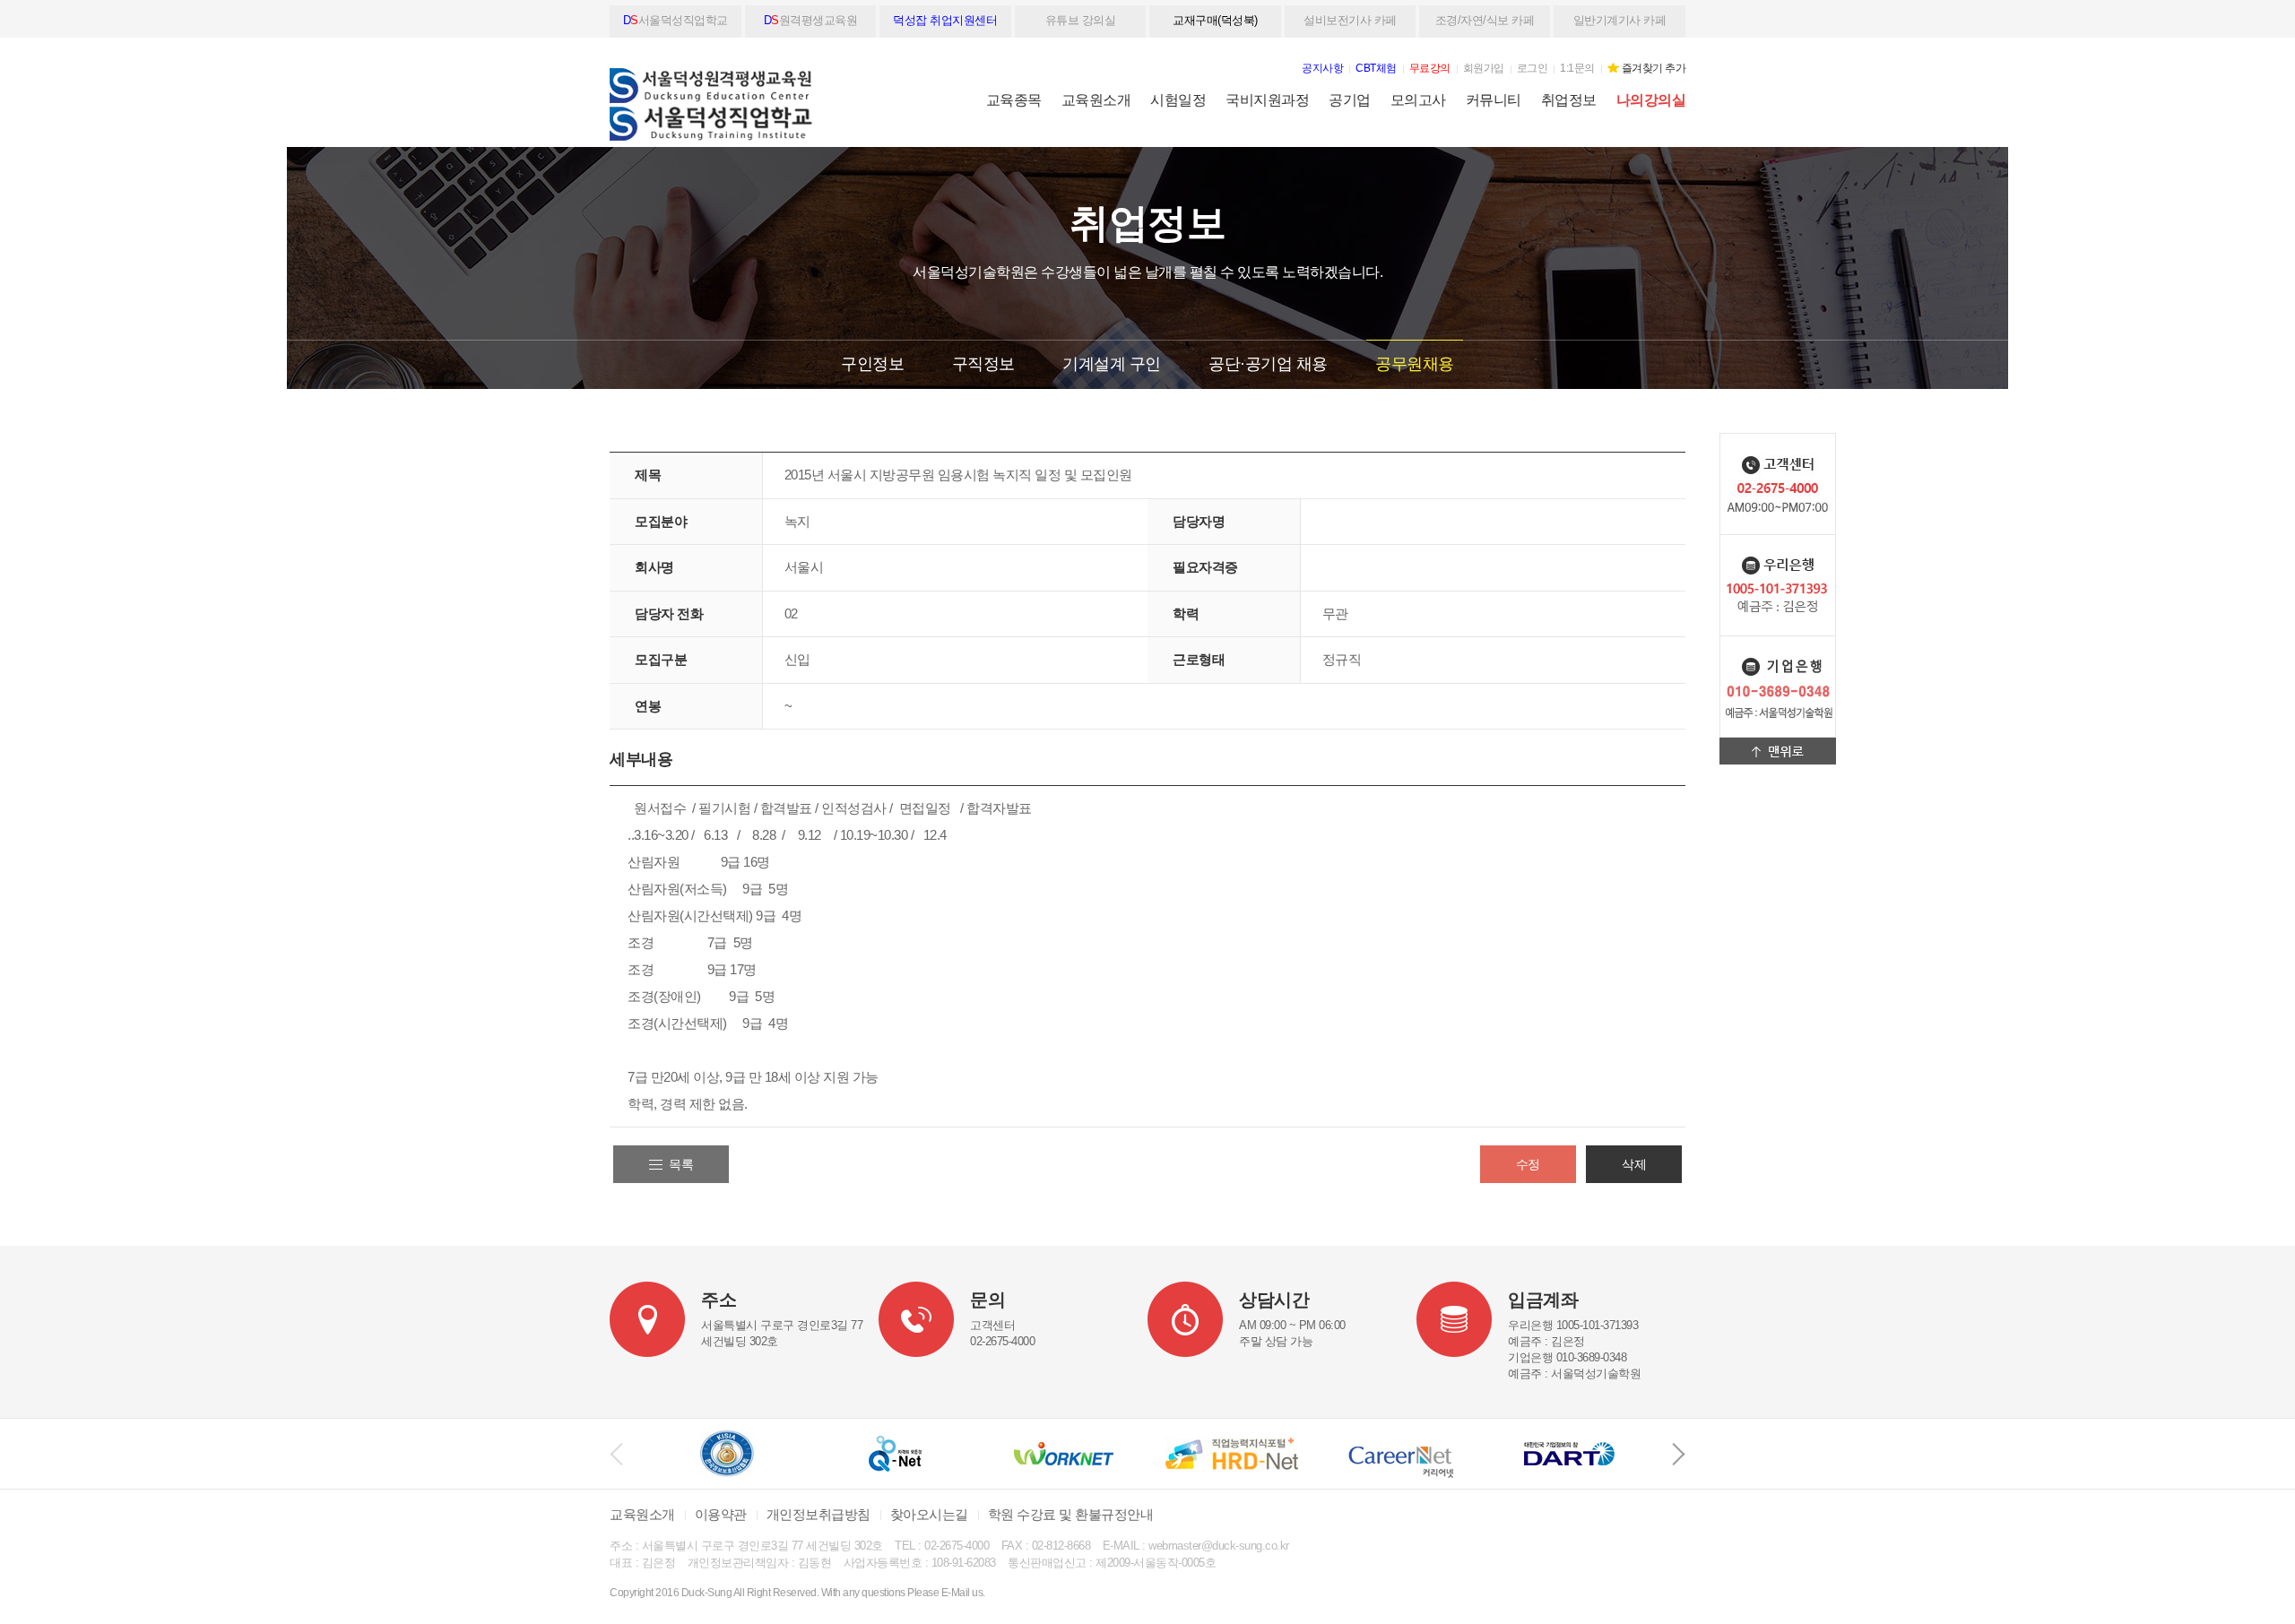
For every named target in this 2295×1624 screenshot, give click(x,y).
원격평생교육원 (811, 20)
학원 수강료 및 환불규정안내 (1071, 1514)
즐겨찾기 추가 (1654, 68)
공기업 (1350, 100)
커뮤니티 (1494, 100)
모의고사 (1418, 100)
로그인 (1533, 68)
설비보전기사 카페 (1350, 20)
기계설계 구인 (1112, 364)
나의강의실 (1651, 100)
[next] (1679, 1454)
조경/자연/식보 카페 (1485, 20)
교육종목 (1014, 100)
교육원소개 (1096, 100)
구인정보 (872, 364)
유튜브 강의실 (1081, 20)
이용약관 (721, 1514)
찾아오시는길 (929, 1514)
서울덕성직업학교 (676, 20)
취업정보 (1569, 100)
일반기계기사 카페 (1620, 20)
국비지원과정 (1267, 100)
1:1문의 (1577, 68)
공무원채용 (1415, 364)
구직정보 (983, 364)
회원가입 (1484, 68)
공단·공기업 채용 (1268, 364)
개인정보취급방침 (818, 1514)
